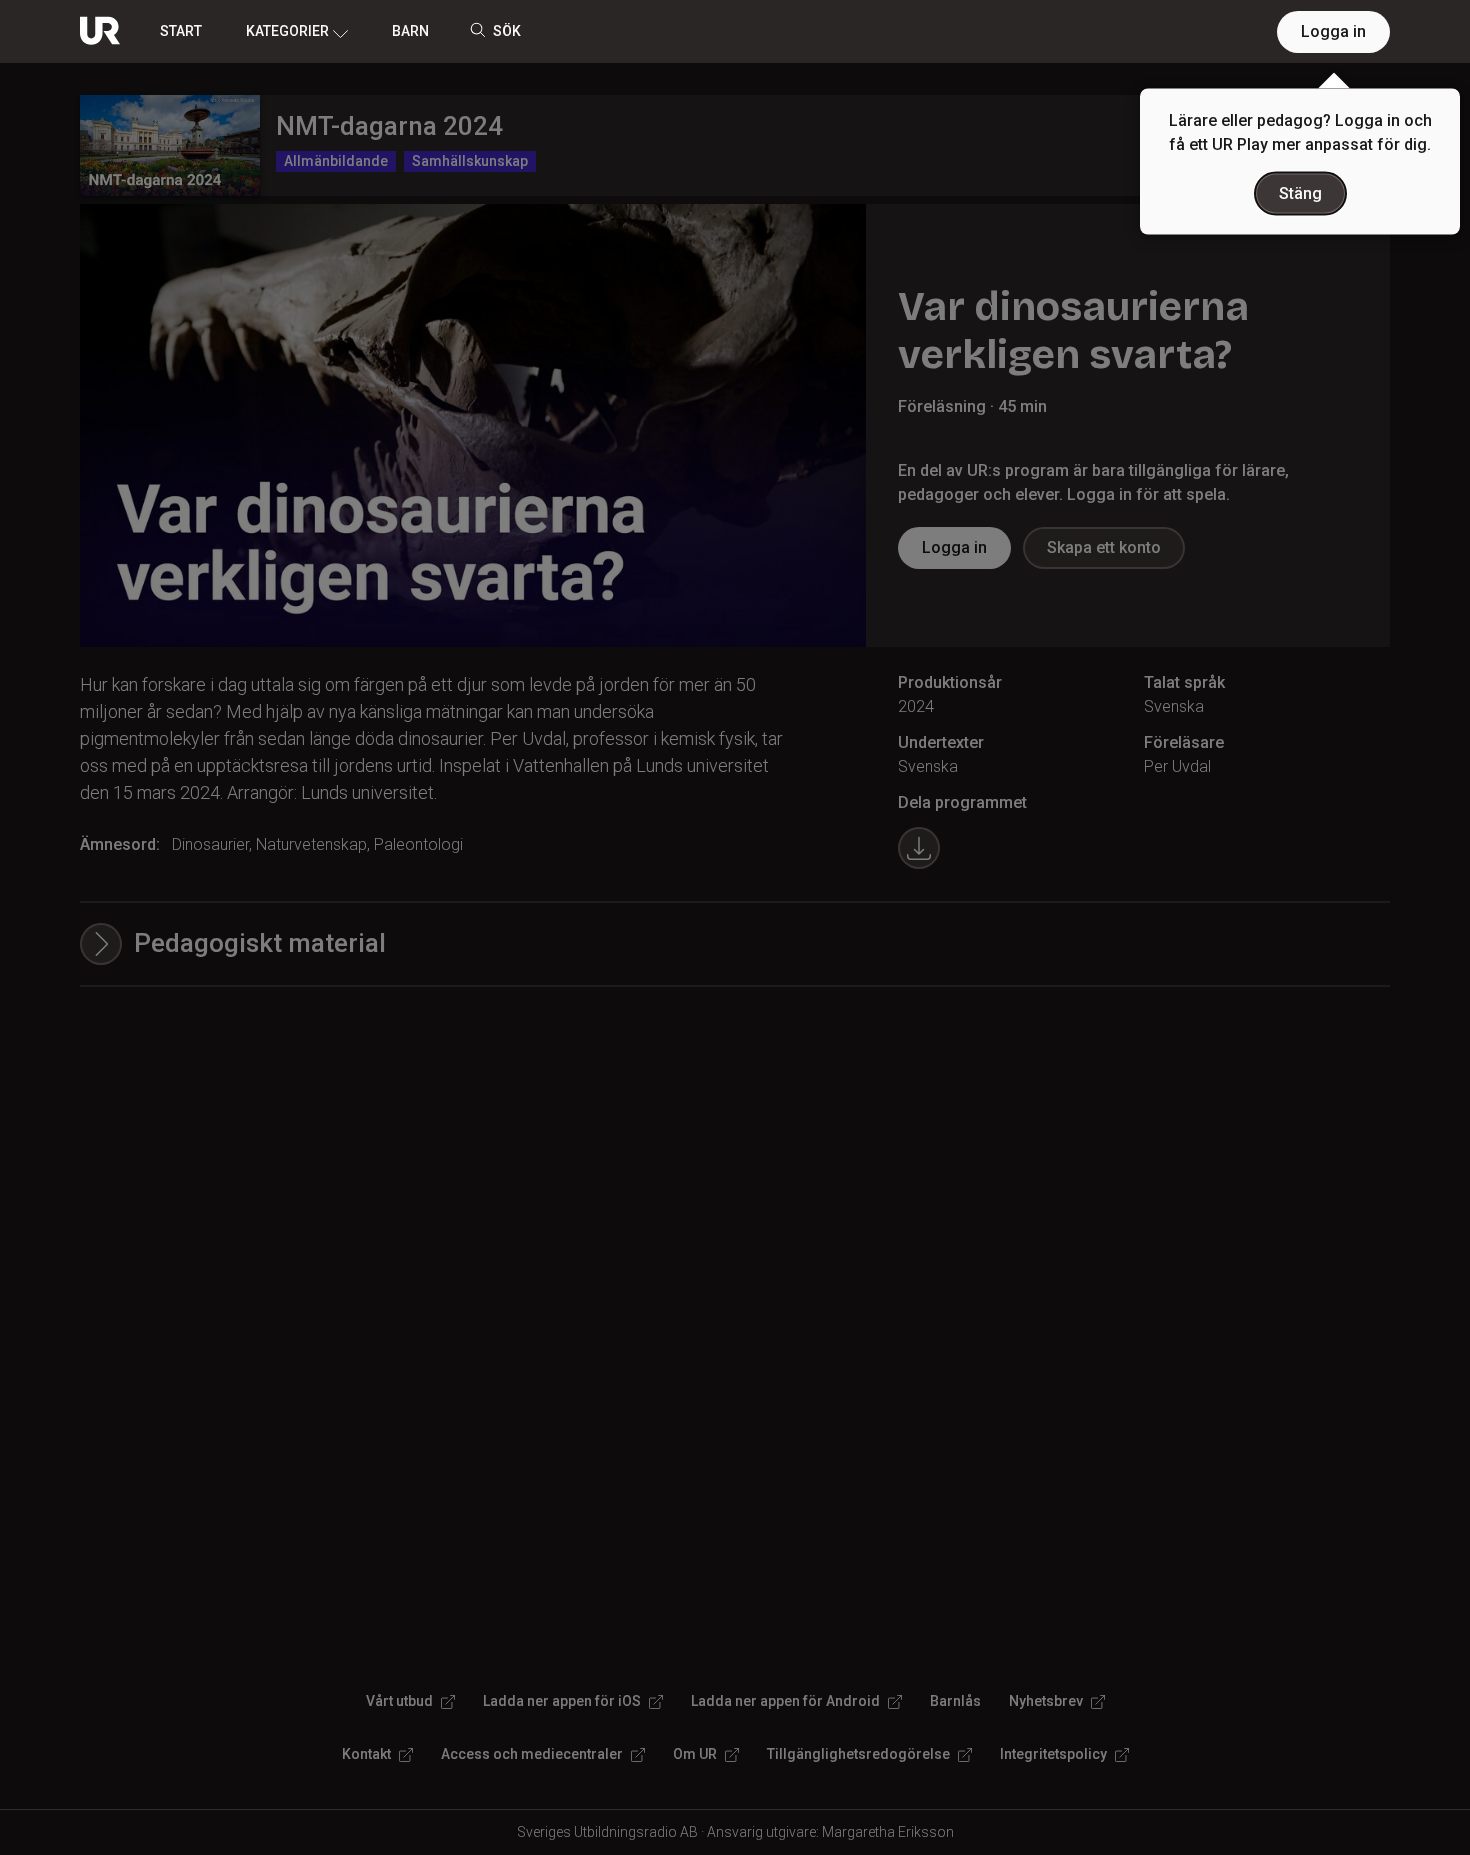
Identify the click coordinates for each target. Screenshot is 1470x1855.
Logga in (1333, 31)
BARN (410, 31)
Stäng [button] (1300, 193)
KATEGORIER (287, 31)
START (181, 31)
